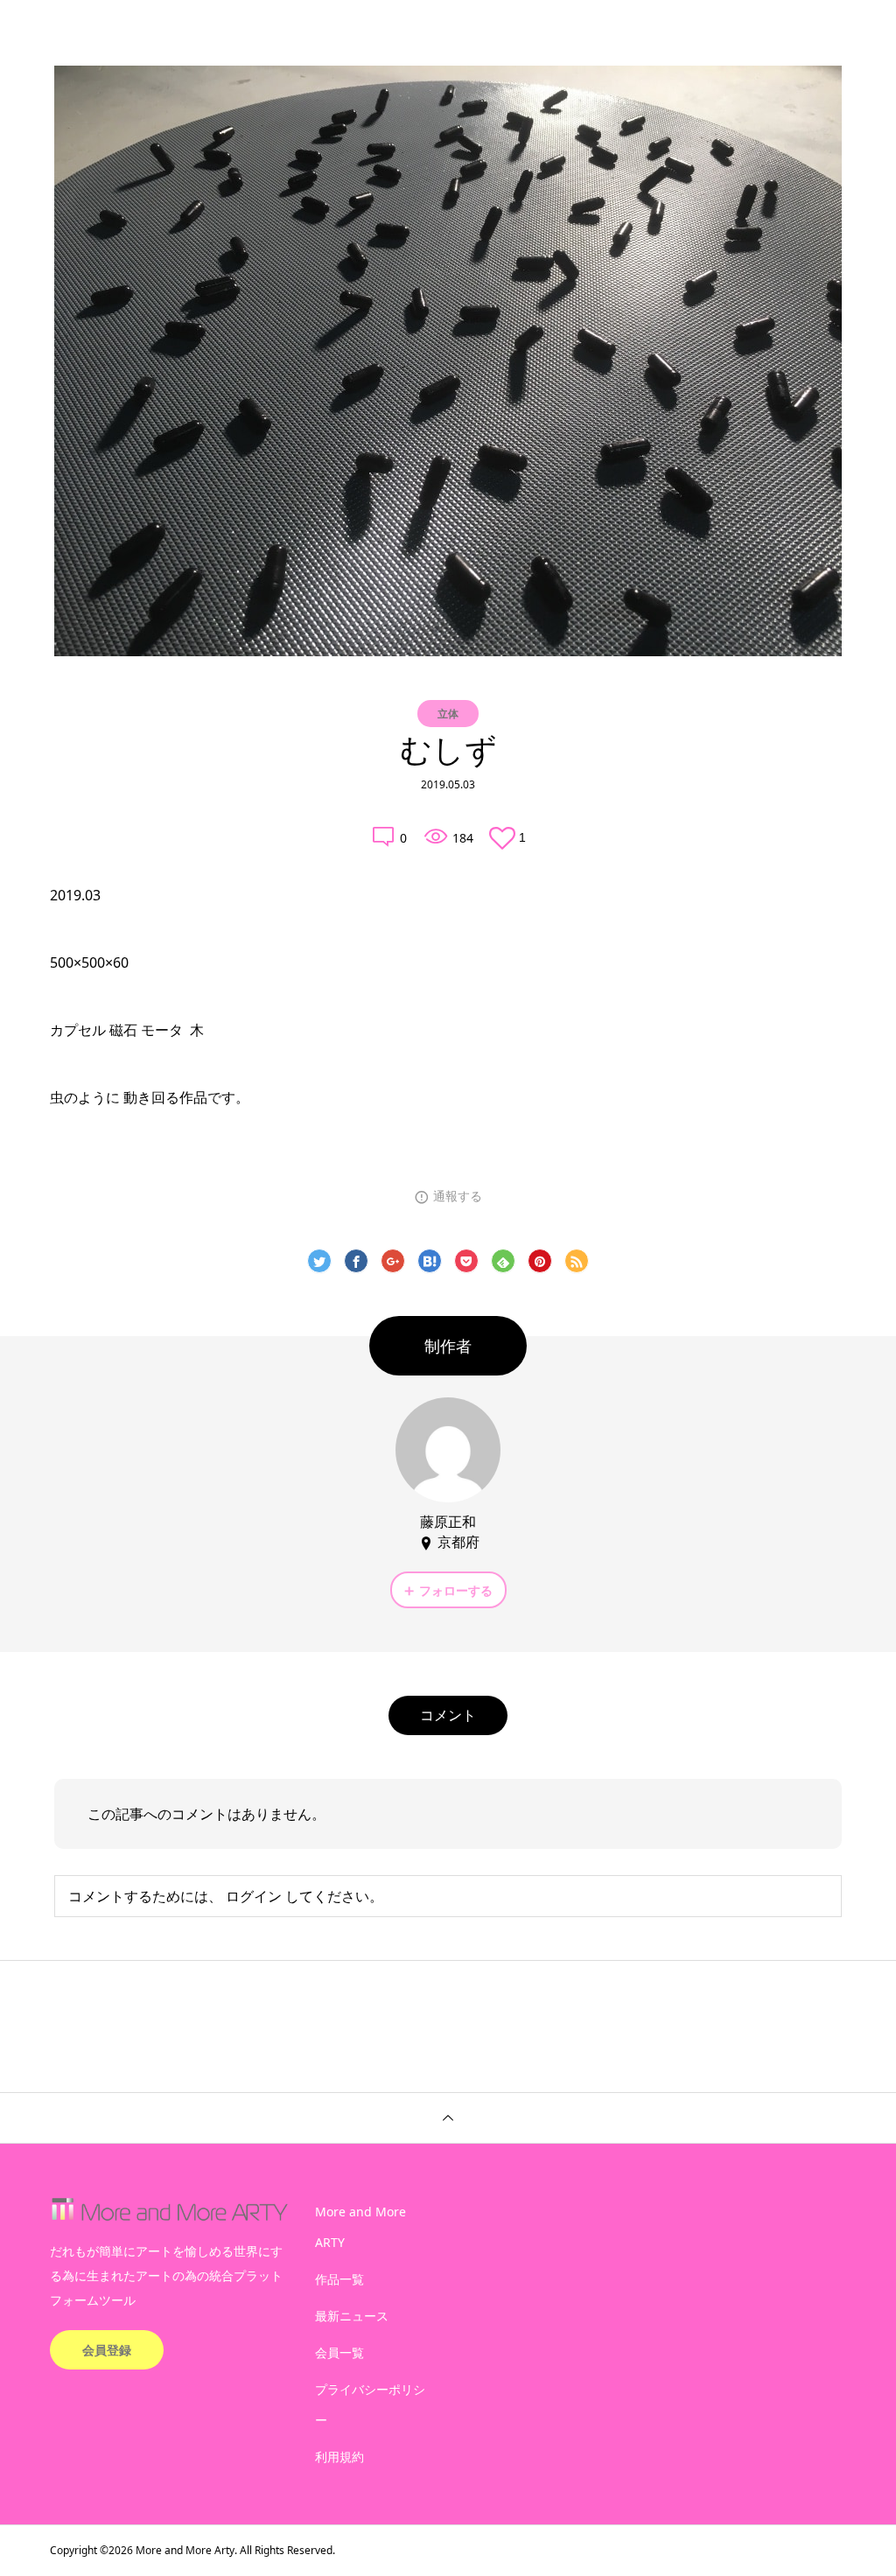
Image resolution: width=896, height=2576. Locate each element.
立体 (448, 714)
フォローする (456, 1591)
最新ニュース (352, 2316)
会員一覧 (339, 2352)
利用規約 (339, 2457)
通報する (458, 1196)
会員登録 (107, 2350)
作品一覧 (339, 2279)
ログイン (254, 1896)
